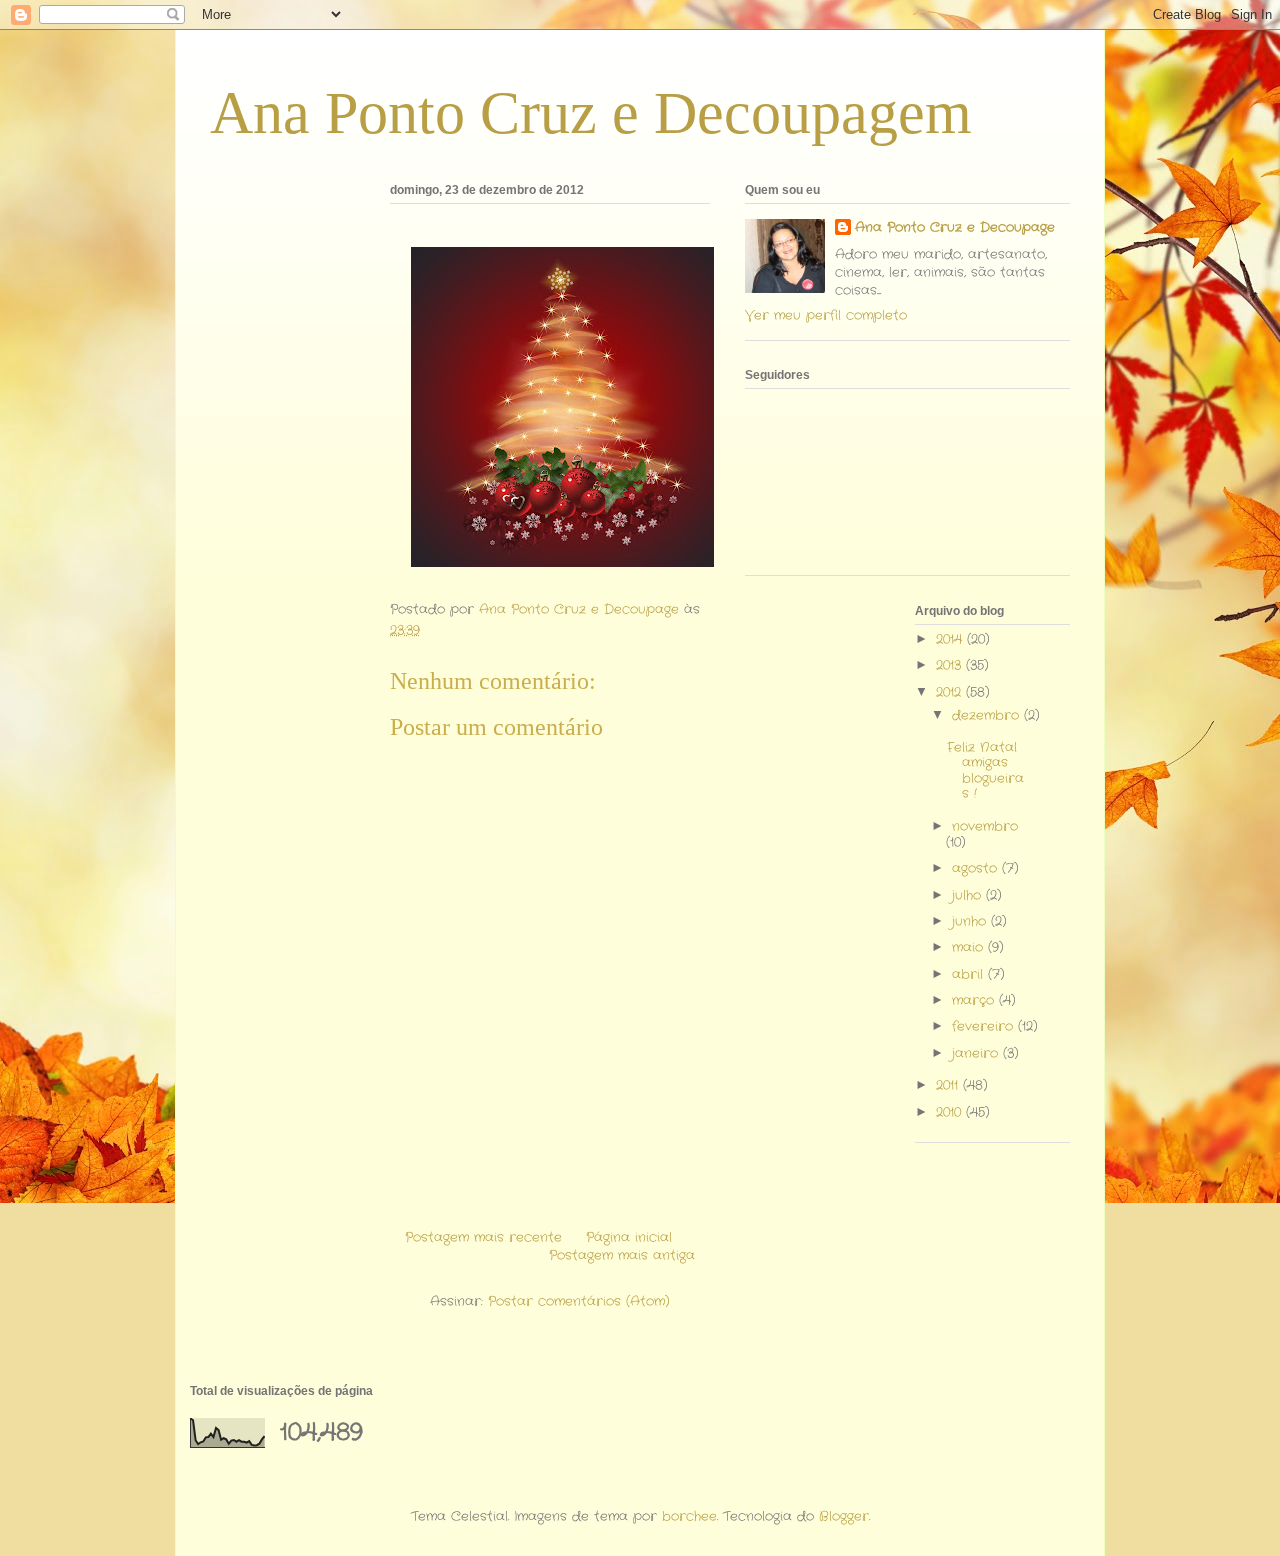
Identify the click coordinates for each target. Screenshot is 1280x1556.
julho (969, 895)
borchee (689, 1516)
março (975, 1000)
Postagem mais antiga (622, 1255)
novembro (985, 826)
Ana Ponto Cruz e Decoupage (955, 228)
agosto (977, 868)
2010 (951, 1112)
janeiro (977, 1053)
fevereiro (985, 1026)
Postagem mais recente (483, 1237)
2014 (951, 639)
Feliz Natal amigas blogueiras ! (985, 771)
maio (970, 947)
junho (971, 921)
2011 (949, 1085)
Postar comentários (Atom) (579, 1301)
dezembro (988, 715)
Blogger (844, 1516)
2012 (951, 692)
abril (970, 974)
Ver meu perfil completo (826, 315)
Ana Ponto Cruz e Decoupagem (591, 113)
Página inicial (629, 1237)
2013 (951, 665)
